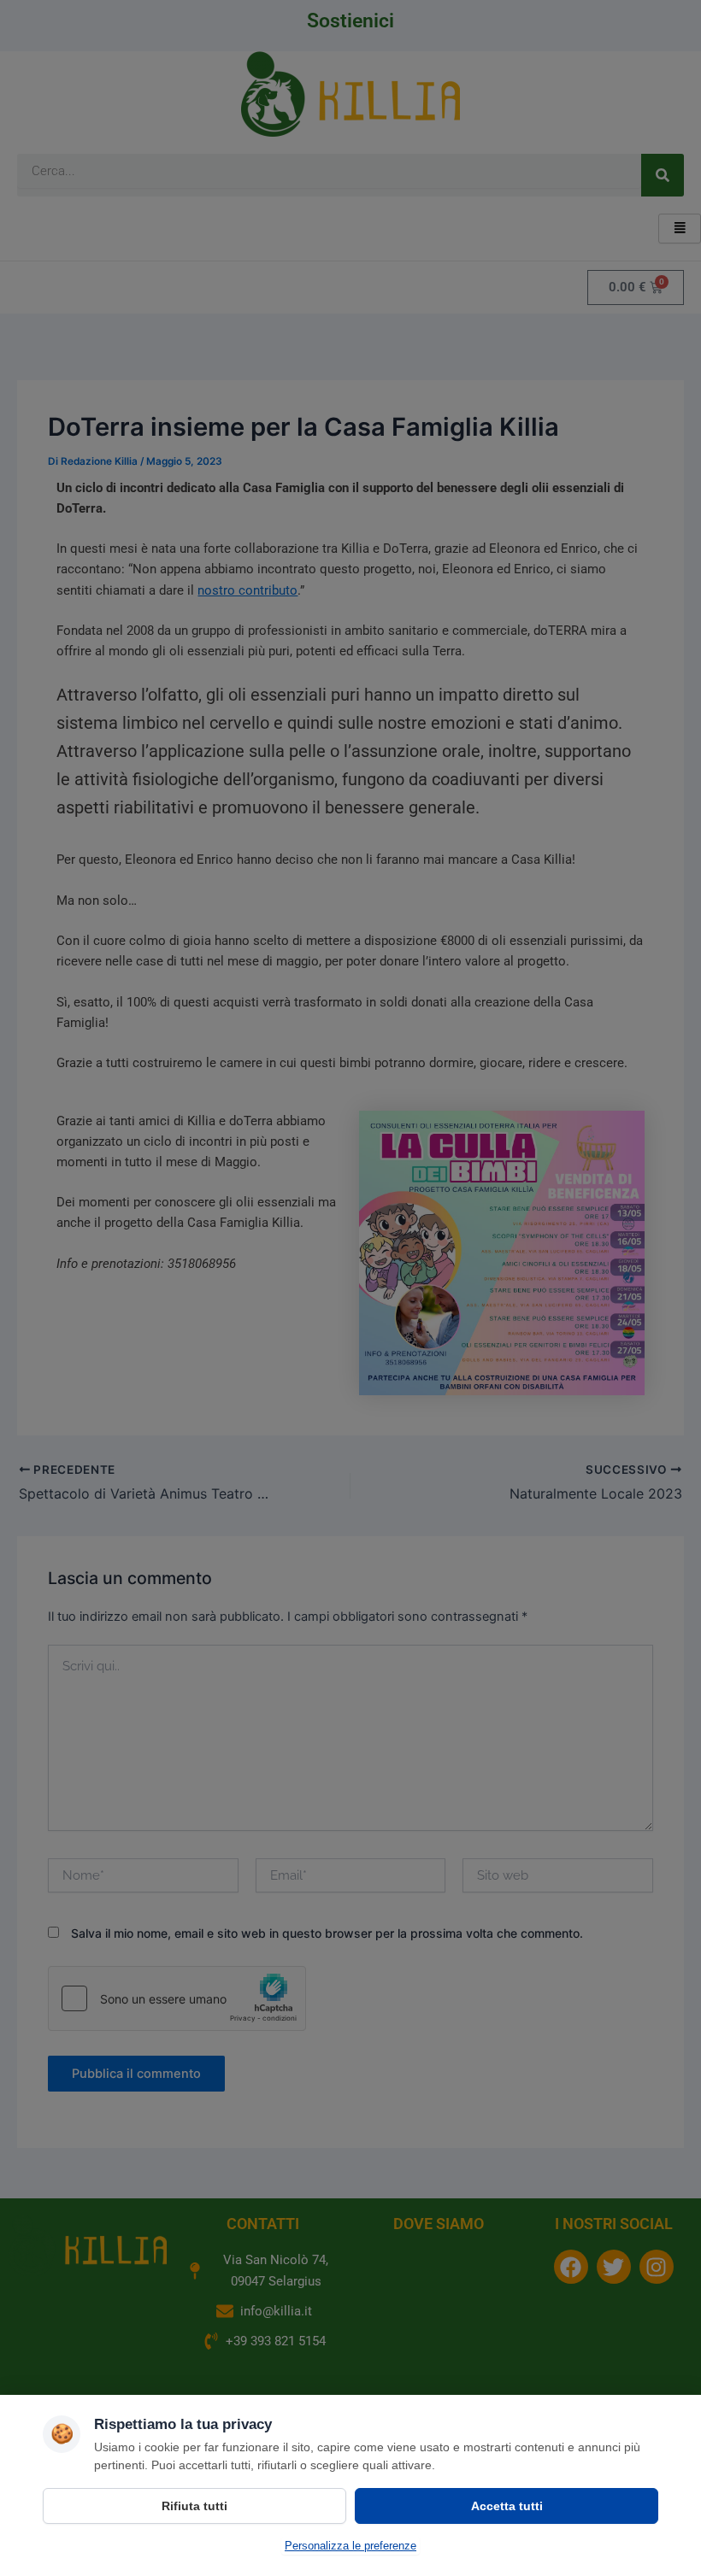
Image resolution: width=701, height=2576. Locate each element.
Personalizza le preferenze (350, 2546)
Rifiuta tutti (194, 2506)
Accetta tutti (507, 2506)
